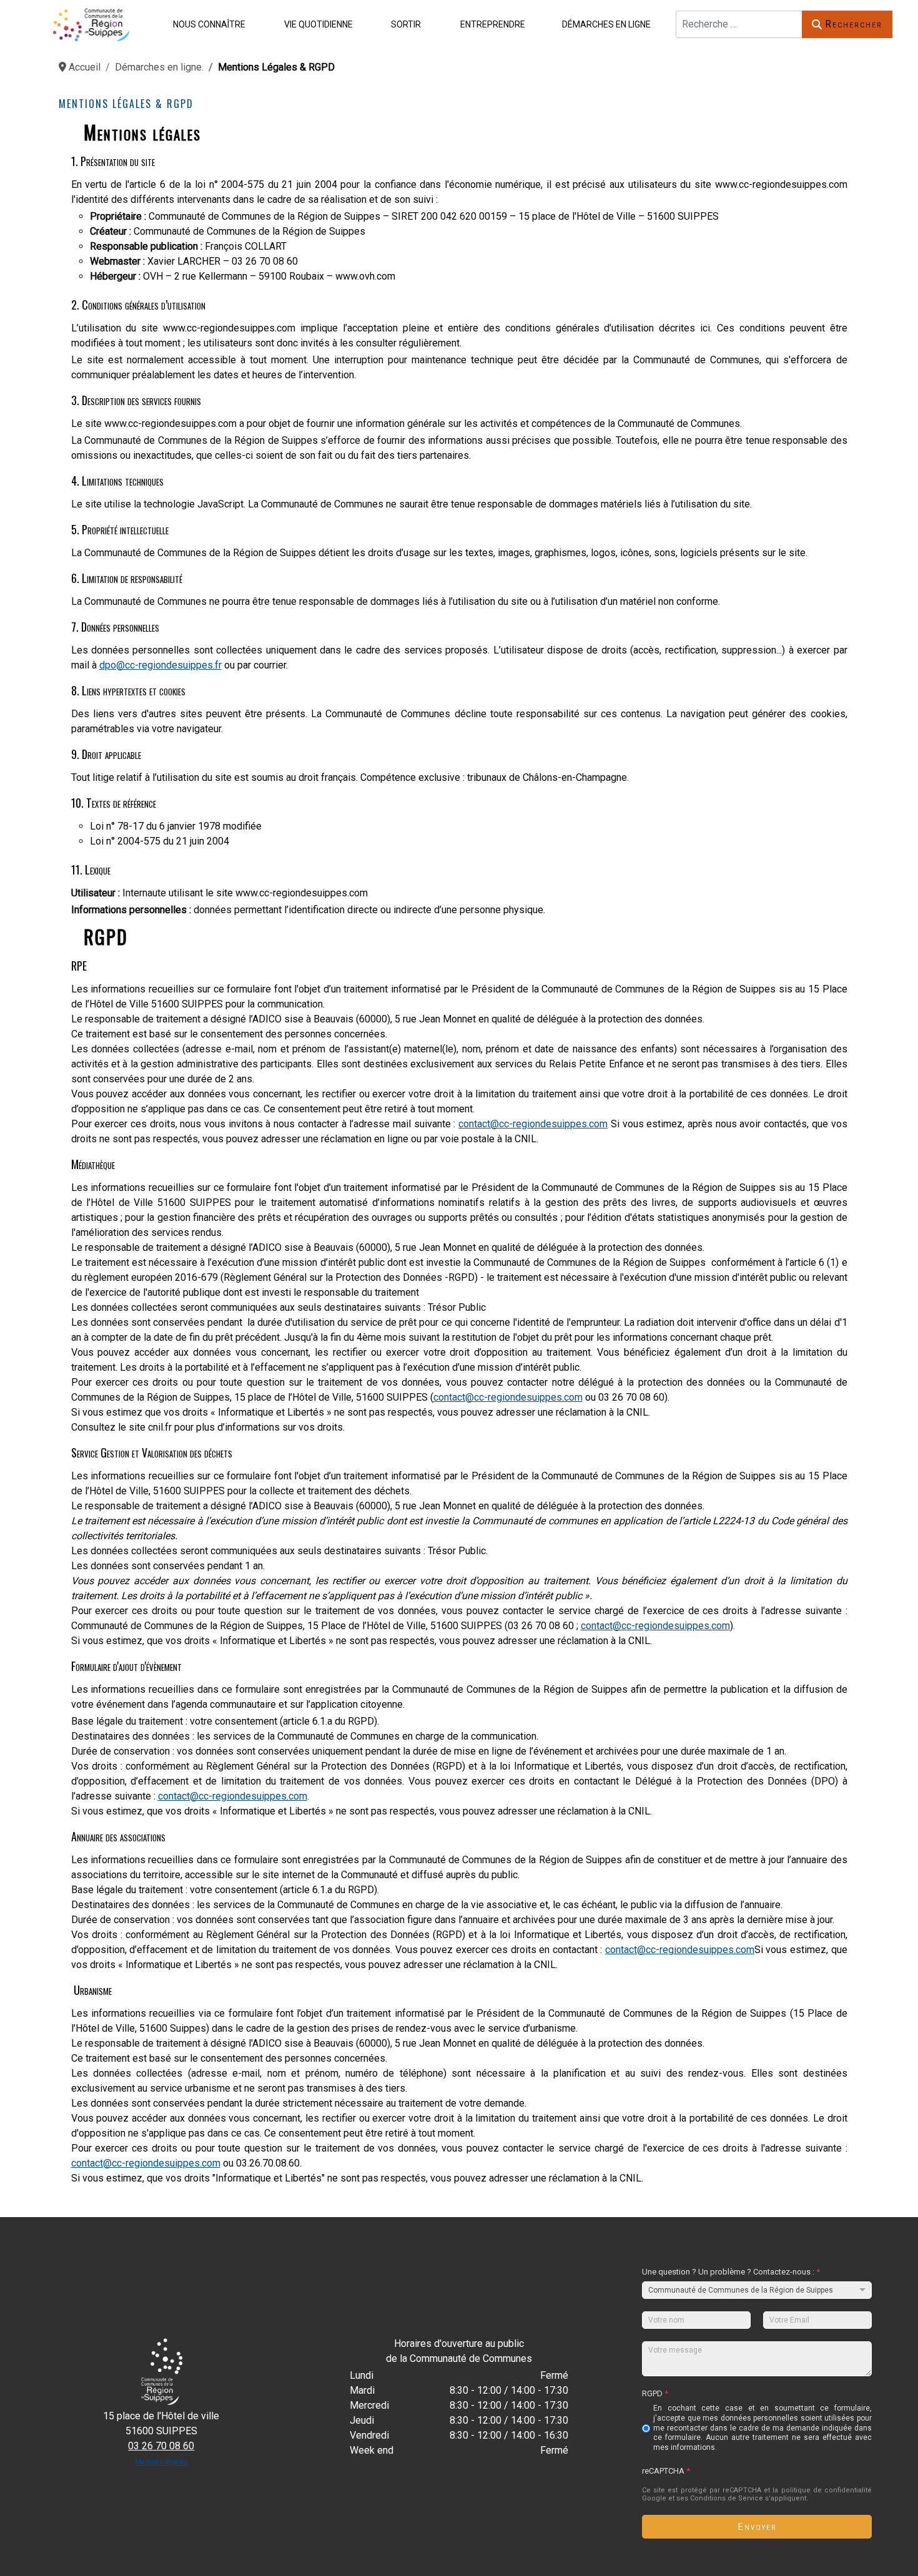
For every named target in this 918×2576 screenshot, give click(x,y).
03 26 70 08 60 (161, 2446)
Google (654, 2498)
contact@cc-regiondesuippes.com (533, 1124)
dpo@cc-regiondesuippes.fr (160, 665)
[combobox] (739, 24)
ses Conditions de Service (720, 2498)
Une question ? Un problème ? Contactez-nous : (731, 2272)
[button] (207, 24)
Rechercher (854, 24)
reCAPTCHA (666, 2471)
